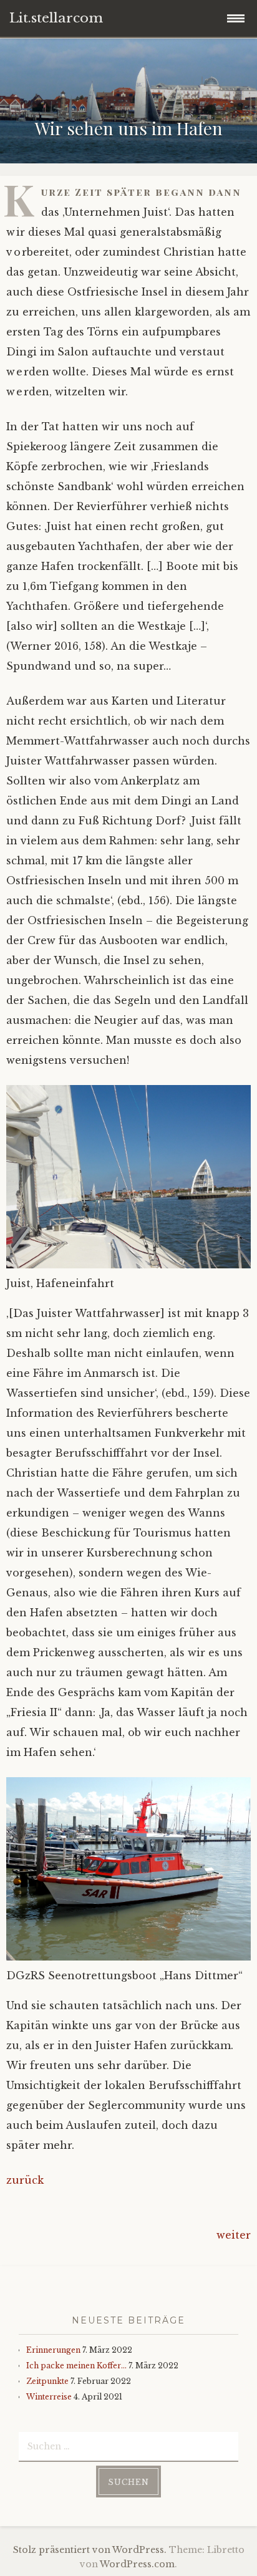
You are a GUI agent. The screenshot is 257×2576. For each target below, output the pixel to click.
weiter (234, 2235)
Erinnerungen (53, 2350)
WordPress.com (137, 2564)
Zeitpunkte (47, 2381)
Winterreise (49, 2397)
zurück (25, 2180)
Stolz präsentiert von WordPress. (90, 2550)
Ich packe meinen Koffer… (76, 2366)
